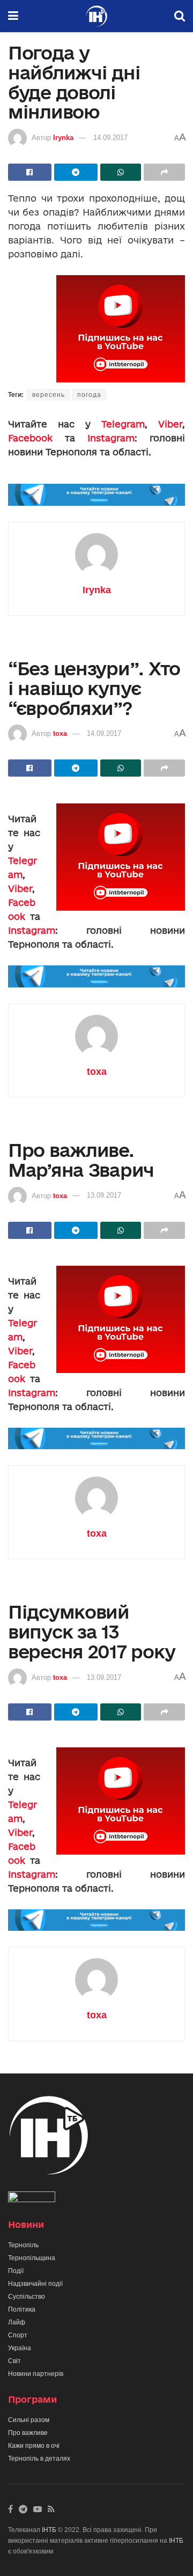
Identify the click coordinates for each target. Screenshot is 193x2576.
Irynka (63, 138)
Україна (20, 2348)
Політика (22, 2309)
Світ (14, 2361)
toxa (60, 733)
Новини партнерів (36, 2374)
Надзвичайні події (35, 2284)
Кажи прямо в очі (34, 2446)
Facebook (30, 438)
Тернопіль (23, 2245)
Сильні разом (29, 2420)
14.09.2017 (110, 138)
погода (89, 395)
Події (16, 2271)
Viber (170, 424)
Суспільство (27, 2297)
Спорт (18, 2335)
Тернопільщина (32, 2258)
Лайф (17, 2322)
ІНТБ (49, 2530)
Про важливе (28, 2433)
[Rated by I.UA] (32, 2199)
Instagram (111, 438)
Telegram (123, 424)
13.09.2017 (104, 1195)
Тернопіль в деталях (39, 2459)
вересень (49, 395)
